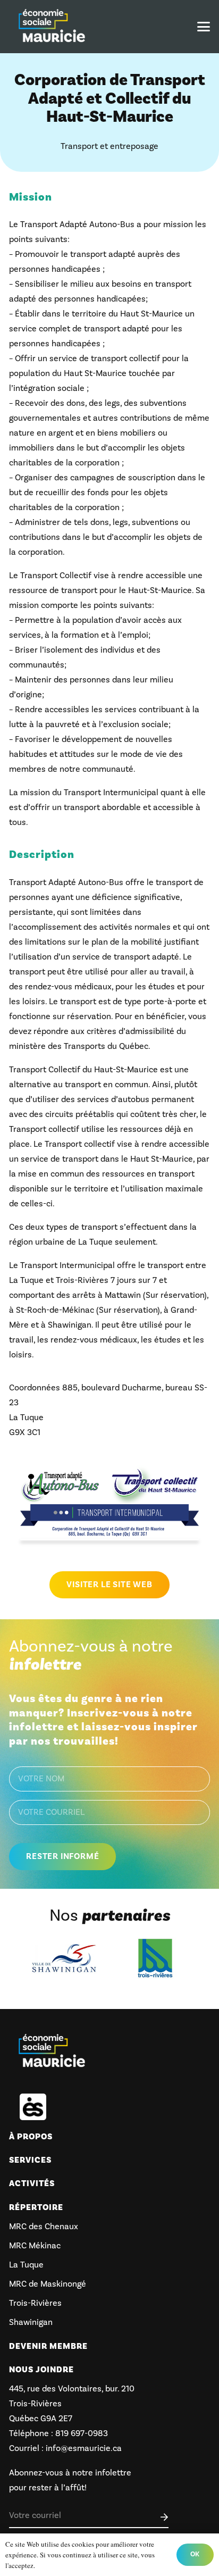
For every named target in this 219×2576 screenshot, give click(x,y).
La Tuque (26, 2265)
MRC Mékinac (35, 2246)
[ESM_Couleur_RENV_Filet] (52, 27)
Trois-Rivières (35, 2303)
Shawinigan (31, 2322)
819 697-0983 (81, 2433)
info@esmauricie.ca (84, 2448)
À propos (31, 2137)
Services (30, 2160)
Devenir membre (48, 2346)
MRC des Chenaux (44, 2227)
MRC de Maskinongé (48, 2284)
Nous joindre (41, 2370)
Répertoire (36, 2207)
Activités (32, 2183)
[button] (204, 27)
